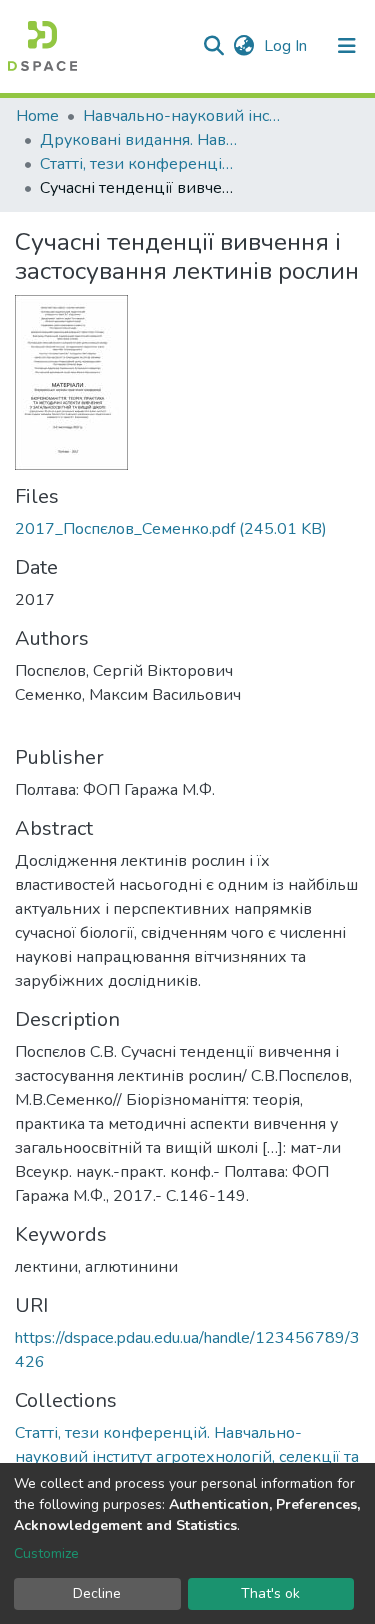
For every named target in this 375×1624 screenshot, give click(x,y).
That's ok (270, 1593)
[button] (243, 46)
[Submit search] (213, 46)
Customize (46, 1553)
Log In (287, 46)
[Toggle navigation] (347, 46)
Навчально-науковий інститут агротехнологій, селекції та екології (183, 116)
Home (37, 116)
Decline (97, 1593)
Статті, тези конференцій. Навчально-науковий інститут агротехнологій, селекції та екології (140, 164)
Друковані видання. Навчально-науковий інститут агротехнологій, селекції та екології (140, 140)
